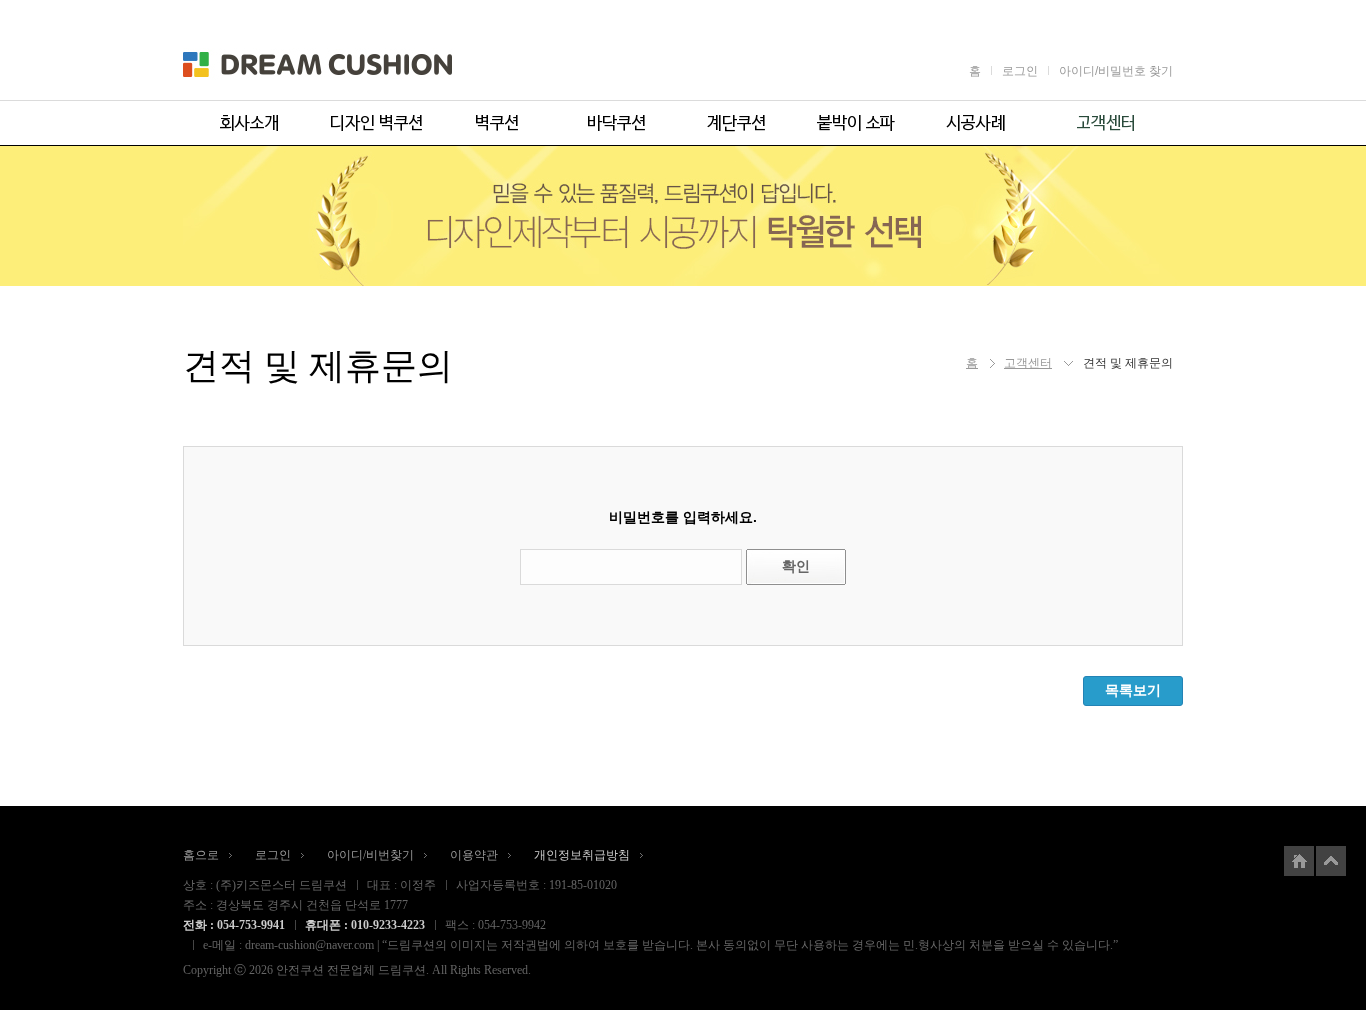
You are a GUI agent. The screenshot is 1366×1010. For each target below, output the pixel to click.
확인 (796, 566)
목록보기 (1133, 690)
